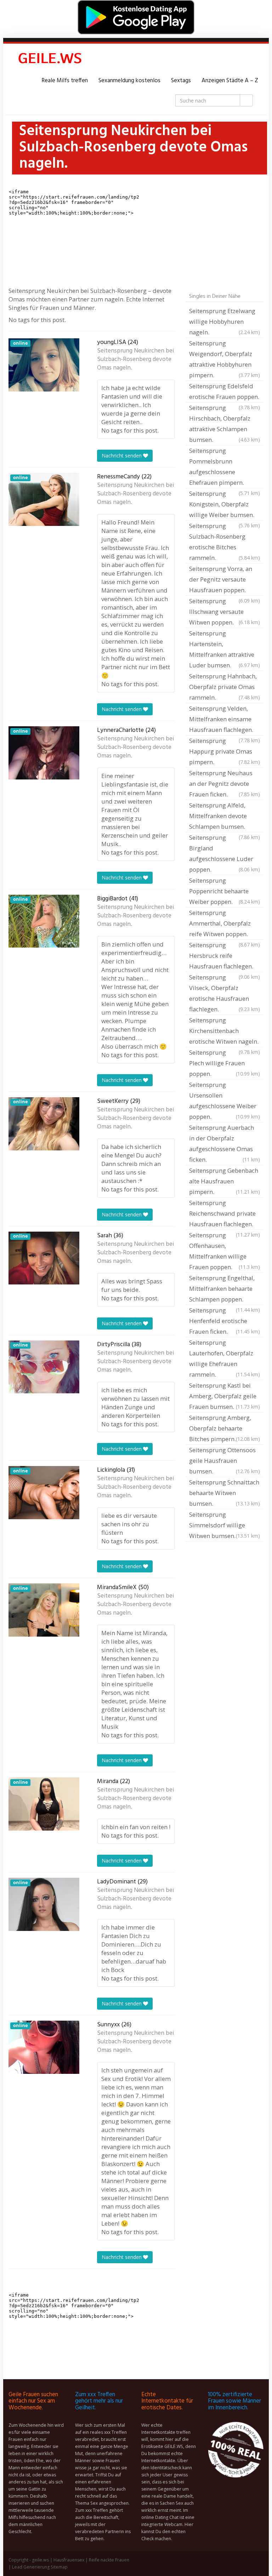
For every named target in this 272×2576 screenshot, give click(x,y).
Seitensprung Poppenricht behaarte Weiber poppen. (225, 891)
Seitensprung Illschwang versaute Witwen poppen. (225, 612)
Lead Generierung (31, 2567)
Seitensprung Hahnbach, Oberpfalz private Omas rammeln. (225, 687)
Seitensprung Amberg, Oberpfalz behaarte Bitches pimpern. (225, 1428)
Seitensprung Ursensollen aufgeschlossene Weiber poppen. (225, 1101)
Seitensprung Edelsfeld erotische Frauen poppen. (225, 392)
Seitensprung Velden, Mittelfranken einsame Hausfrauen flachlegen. (225, 720)
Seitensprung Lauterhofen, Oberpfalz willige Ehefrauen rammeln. (225, 1358)
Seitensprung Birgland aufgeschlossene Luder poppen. (225, 853)
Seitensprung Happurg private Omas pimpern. (225, 751)
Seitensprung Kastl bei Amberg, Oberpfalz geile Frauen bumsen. (225, 1396)
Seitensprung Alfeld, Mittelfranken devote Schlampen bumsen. (225, 817)
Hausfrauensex (69, 2560)
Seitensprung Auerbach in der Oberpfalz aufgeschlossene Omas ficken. (225, 1143)
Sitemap (59, 2567)
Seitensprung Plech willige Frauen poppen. (225, 1063)
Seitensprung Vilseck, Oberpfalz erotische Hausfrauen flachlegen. (225, 993)
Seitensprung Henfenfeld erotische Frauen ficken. (225, 1321)
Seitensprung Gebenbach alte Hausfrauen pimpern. (225, 1181)
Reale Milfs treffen (65, 81)
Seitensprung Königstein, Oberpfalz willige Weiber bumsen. (225, 505)
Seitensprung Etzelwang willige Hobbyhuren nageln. (225, 321)
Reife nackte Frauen (109, 2560)
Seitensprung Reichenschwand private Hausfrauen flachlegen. (225, 1214)
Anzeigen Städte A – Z (230, 81)
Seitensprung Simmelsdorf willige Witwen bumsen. (225, 1525)
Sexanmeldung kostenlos (129, 81)
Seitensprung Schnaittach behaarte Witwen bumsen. (225, 1493)
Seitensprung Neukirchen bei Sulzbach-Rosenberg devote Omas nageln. (135, 360)
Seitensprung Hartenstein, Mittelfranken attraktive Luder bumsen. (225, 649)
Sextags (181, 81)
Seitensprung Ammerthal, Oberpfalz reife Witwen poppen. (225, 924)
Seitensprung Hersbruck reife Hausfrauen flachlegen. (225, 956)
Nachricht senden (122, 456)
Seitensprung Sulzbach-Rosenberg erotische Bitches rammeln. (225, 542)
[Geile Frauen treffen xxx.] (51, 60)
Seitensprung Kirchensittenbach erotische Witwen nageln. (225, 1032)
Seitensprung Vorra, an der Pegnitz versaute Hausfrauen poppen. (225, 580)
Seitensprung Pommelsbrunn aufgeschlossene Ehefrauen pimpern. (225, 467)
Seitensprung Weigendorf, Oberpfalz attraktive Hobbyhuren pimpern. (225, 359)
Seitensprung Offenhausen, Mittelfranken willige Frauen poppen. (225, 1251)
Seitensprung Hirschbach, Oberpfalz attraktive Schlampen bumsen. (225, 424)
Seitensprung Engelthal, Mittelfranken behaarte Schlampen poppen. (225, 1289)
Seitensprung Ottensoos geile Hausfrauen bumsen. (225, 1461)
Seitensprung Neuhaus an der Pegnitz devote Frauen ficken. (225, 784)
